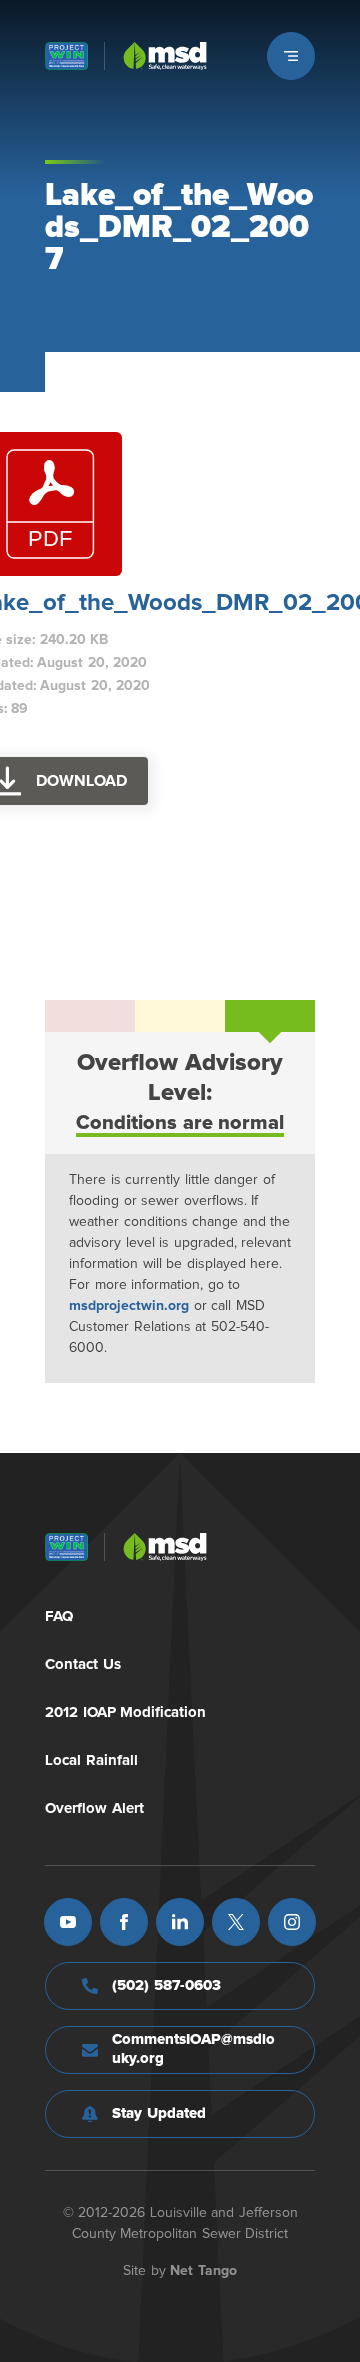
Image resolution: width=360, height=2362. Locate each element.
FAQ (59, 1616)
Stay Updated (159, 2113)
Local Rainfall (91, 1760)
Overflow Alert (94, 1808)
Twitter (236, 1922)
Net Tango (203, 2271)
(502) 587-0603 (166, 1985)
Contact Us (83, 1664)
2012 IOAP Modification (125, 1712)
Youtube (68, 1922)
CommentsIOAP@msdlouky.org (193, 2049)
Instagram (292, 1922)
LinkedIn (180, 1922)
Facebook (124, 1922)
